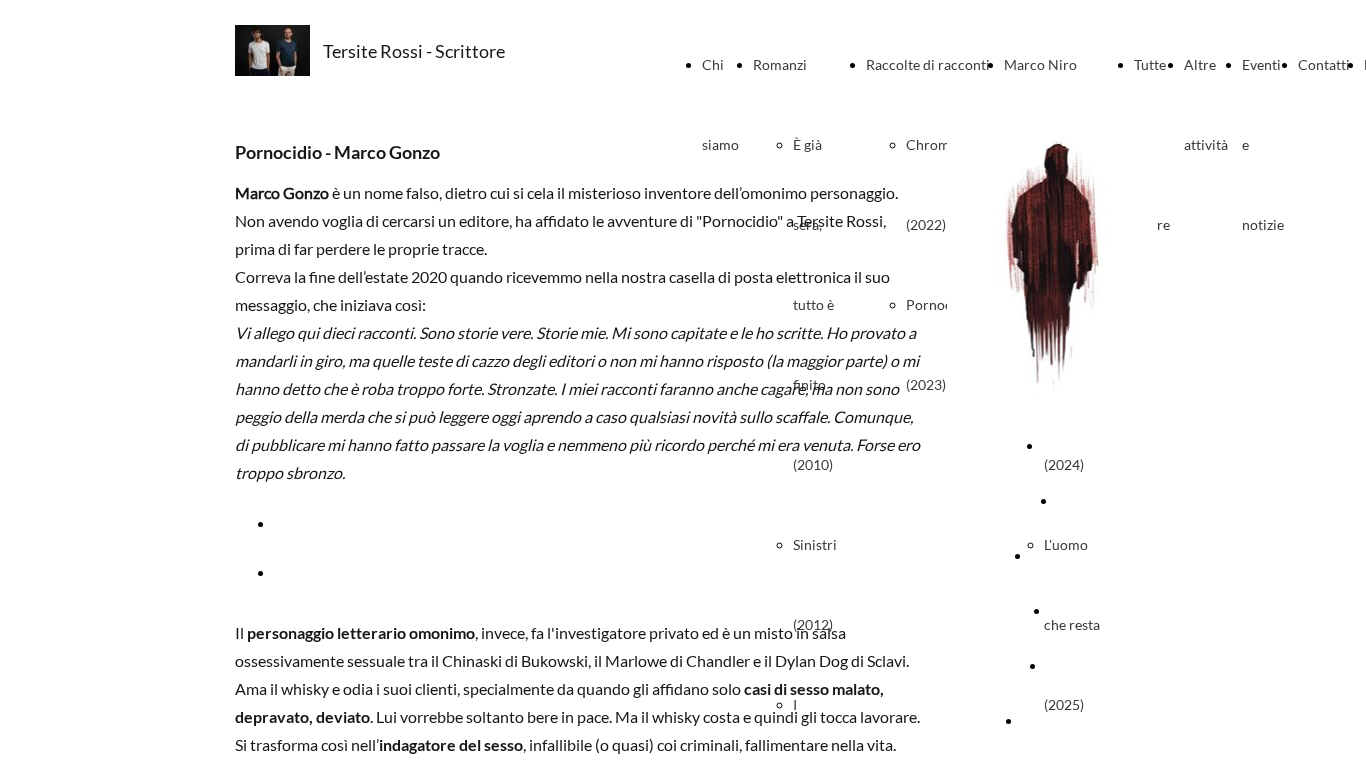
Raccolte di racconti (928, 64)
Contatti (1324, 64)
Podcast (1076, 610)
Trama (1076, 500)
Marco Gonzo (1072, 555)
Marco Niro (1040, 64)
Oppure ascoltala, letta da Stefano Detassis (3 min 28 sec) (470, 571)
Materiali (1073, 665)
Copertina (1074, 445)
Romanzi (780, 64)
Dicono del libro (1070, 720)
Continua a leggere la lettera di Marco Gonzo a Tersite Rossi (479, 522)
